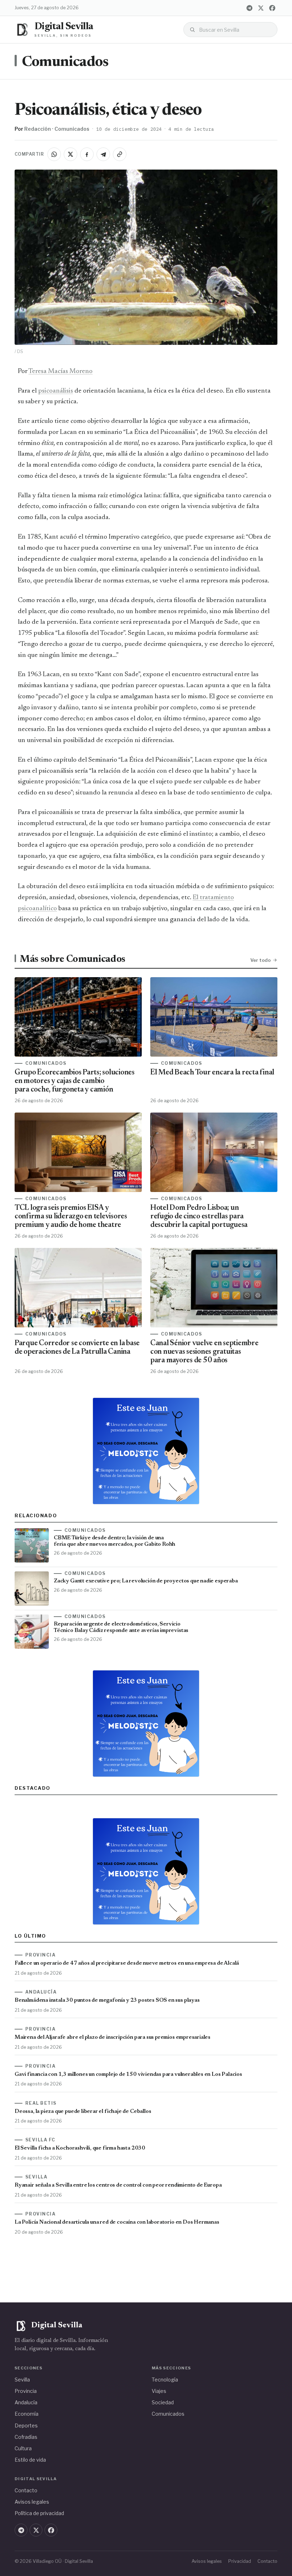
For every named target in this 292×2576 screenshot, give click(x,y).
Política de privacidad (39, 2513)
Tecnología (165, 2380)
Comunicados (65, 63)
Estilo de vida (30, 2460)
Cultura (23, 2448)
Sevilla (22, 2380)
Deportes (26, 2425)
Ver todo (260, 960)
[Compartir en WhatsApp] (54, 154)
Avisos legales (32, 2502)
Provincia (26, 2391)
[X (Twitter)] (261, 8)
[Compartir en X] (71, 154)
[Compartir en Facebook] (87, 154)
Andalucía (26, 2402)
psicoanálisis (56, 391)
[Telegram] (249, 8)
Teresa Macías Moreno (61, 371)
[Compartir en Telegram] (103, 154)
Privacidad (240, 2561)
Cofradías (26, 2437)
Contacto (26, 2490)
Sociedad (163, 2402)
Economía (27, 2414)
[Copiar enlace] (120, 154)
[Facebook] (272, 8)
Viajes (159, 2391)
